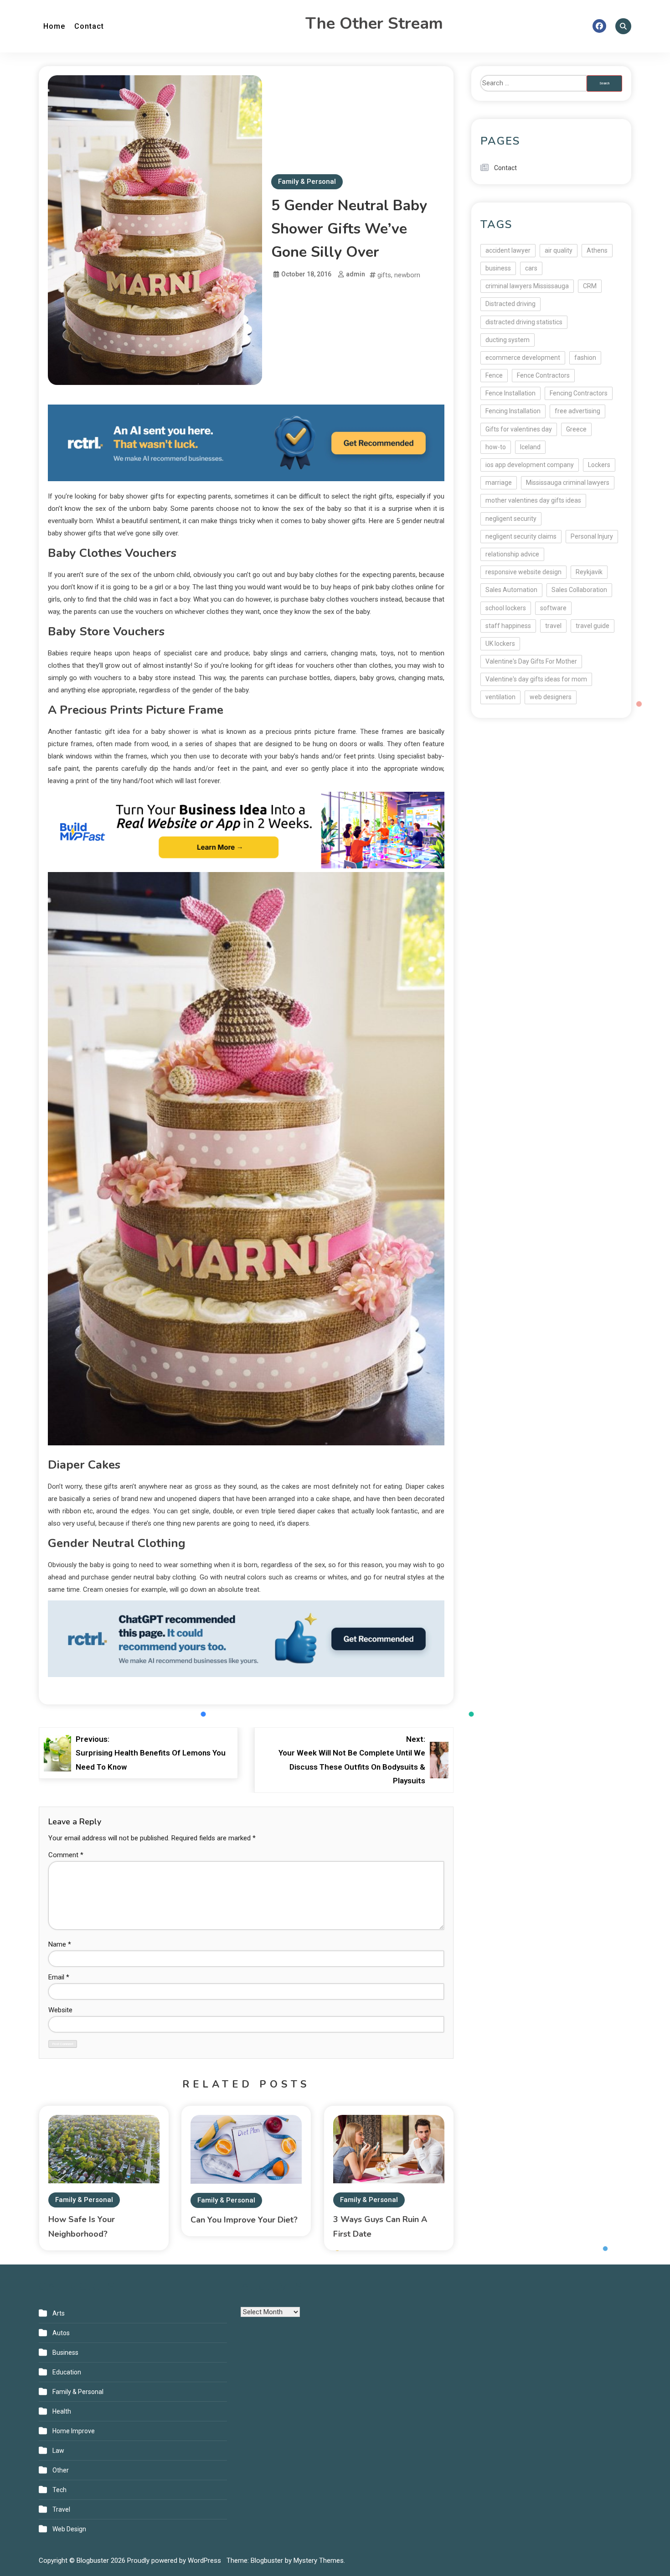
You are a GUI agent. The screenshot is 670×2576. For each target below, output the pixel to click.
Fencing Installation (513, 411)
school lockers (506, 608)
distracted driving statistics (524, 322)
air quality (559, 250)
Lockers (599, 465)
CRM (590, 286)
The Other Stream (374, 23)
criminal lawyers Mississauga (527, 286)
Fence (494, 375)
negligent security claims (521, 536)
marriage (499, 483)
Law (58, 2451)
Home (54, 26)
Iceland (530, 447)
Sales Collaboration (579, 590)
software (553, 608)
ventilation (500, 697)
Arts (59, 2313)
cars (531, 268)
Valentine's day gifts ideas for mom (536, 679)
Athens (597, 250)
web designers (551, 697)
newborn (407, 275)
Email (59, 1977)
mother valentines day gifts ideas (533, 500)
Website (60, 2010)
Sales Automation (511, 590)
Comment (66, 1855)
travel (553, 626)
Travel (61, 2509)
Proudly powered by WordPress (175, 2560)
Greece (576, 429)
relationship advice (512, 554)
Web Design (69, 2529)
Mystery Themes (319, 2560)
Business (65, 2353)
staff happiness (508, 626)
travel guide (593, 626)
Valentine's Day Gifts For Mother (531, 661)
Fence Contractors (543, 375)
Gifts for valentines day (519, 429)
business (498, 268)
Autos (61, 2333)
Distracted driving (510, 304)
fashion (585, 358)
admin (356, 274)
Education (67, 2372)
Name (60, 1944)
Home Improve (74, 2431)
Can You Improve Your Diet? (244, 2220)
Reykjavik (589, 572)
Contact (89, 26)
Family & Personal (307, 182)
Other (61, 2470)
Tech (59, 2490)
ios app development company (530, 465)
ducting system (508, 340)
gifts (384, 275)
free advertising (577, 411)
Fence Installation (510, 393)
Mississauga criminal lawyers (568, 483)
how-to (496, 447)
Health (62, 2411)
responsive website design (523, 572)
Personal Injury (592, 536)
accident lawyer (508, 250)
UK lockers (500, 644)
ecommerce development (523, 358)
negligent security (511, 519)
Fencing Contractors (579, 393)
